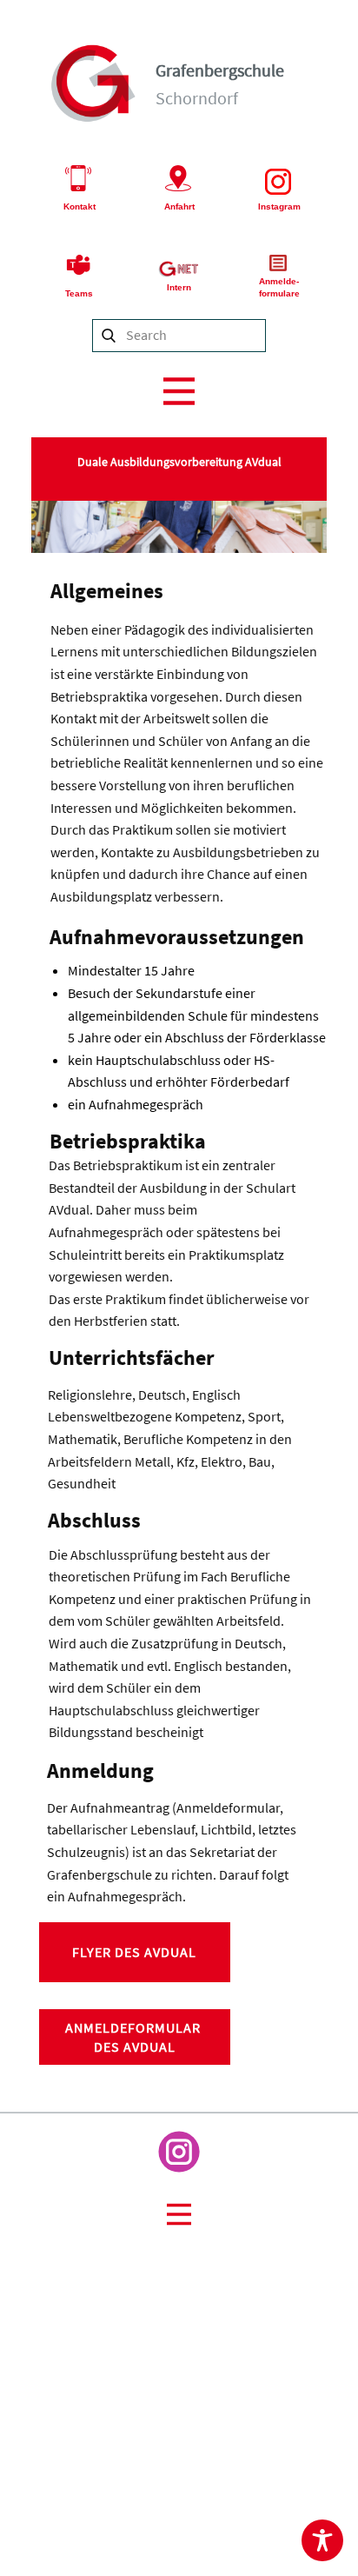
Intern (179, 287)
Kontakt (80, 206)
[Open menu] (179, 391)
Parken (324, 2436)
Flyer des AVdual (134, 1952)
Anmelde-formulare (279, 287)
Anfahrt (179, 206)
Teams (79, 293)
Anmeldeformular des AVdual (135, 2037)
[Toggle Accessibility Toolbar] (322, 2540)
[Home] (94, 83)
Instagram (279, 206)
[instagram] (179, 2152)
